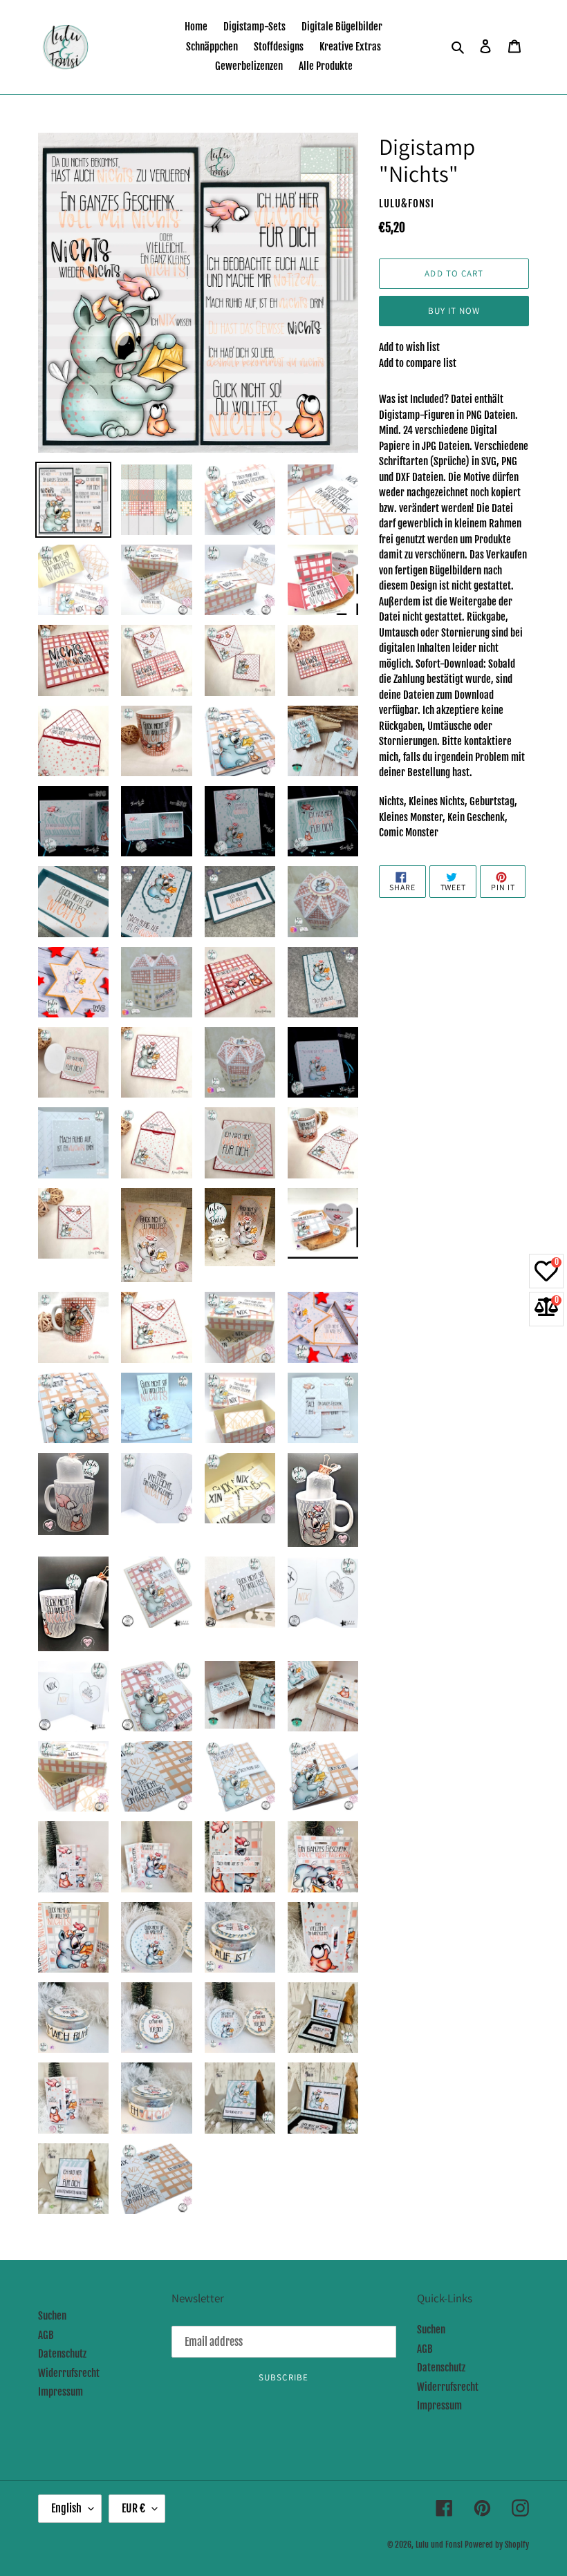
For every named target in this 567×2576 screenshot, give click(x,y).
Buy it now (454, 311)
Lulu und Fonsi (439, 2545)
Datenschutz (62, 2354)
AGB (46, 2335)
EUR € (133, 2508)
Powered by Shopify (497, 2545)
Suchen (52, 2316)
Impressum (61, 2392)
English (66, 2508)
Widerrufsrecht (69, 2373)
